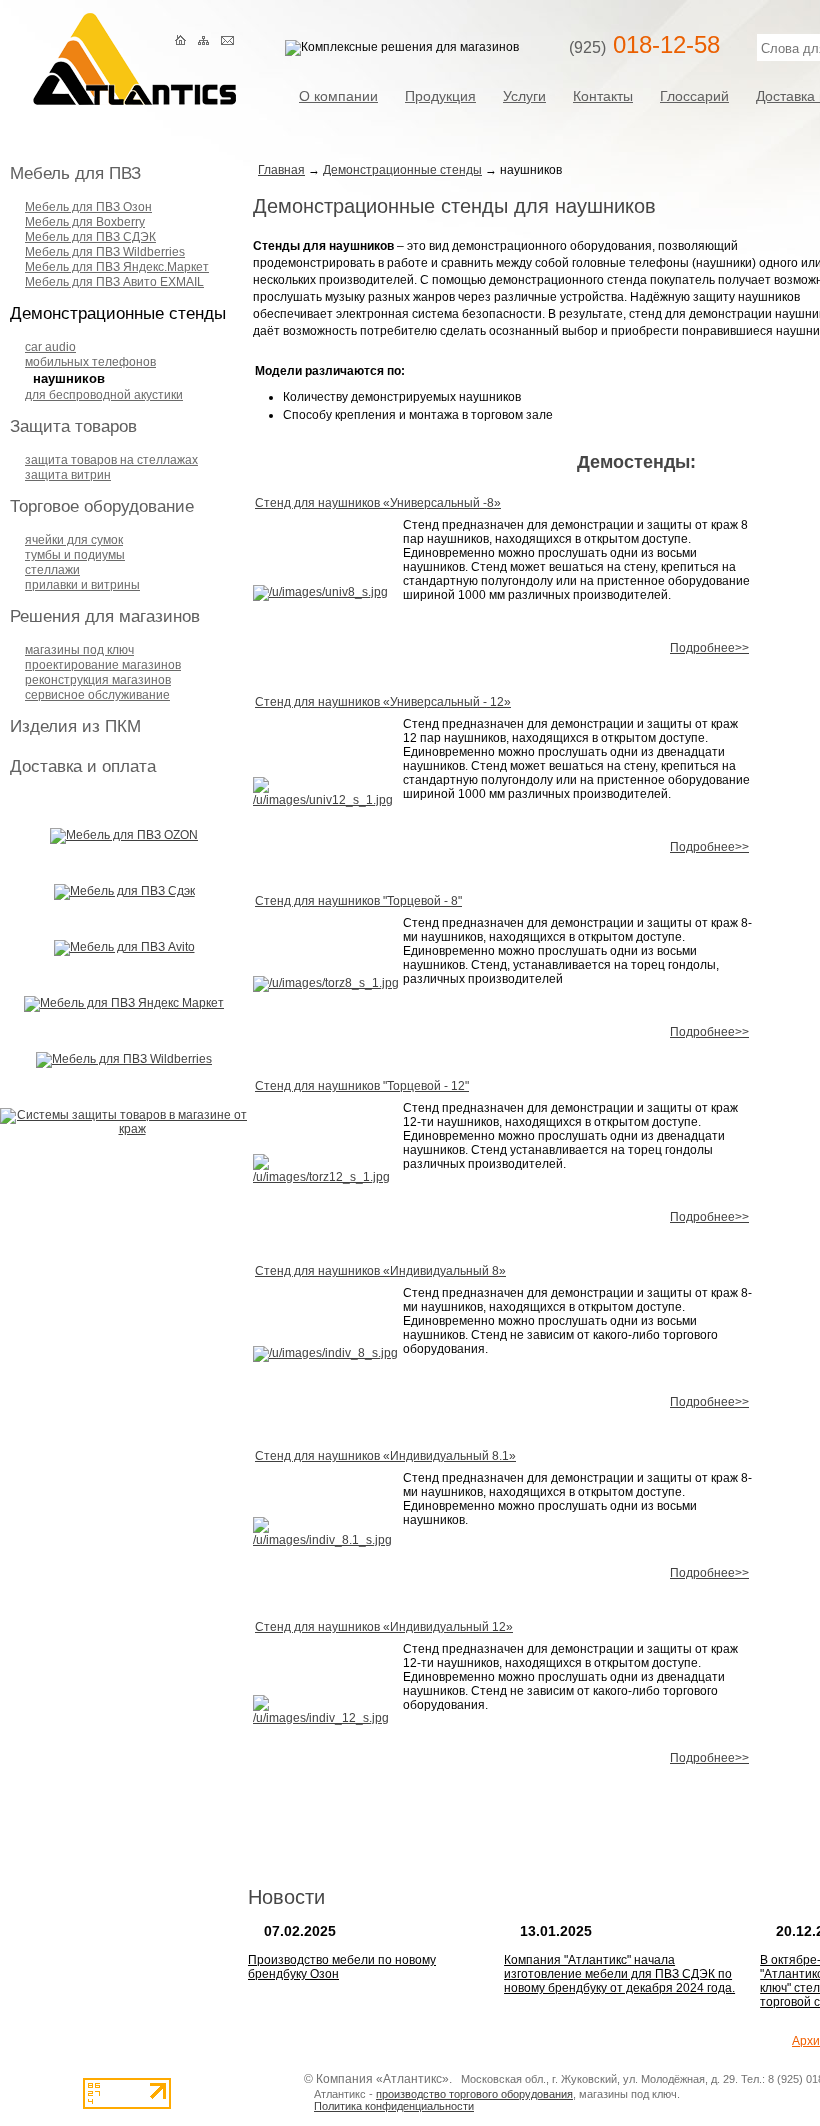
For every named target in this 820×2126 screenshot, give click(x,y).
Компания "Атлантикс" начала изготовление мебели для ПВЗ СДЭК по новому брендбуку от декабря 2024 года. (619, 1974)
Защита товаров (73, 426)
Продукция (440, 95)
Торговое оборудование (102, 506)
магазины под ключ (79, 650)
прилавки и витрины (82, 585)
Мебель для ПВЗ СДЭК (90, 237)
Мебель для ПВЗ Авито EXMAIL (114, 282)
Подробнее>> (709, 648)
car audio (50, 347)
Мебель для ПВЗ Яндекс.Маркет (117, 267)
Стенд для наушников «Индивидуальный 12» (384, 1627)
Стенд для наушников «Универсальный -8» (378, 503)
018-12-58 (644, 44)
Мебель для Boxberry (85, 222)
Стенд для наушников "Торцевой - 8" (358, 901)
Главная (281, 170)
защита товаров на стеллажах (111, 460)
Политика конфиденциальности (394, 2106)
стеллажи (52, 570)
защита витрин (68, 475)
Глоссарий (694, 95)
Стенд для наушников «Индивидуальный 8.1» (385, 1456)
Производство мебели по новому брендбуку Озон (342, 1967)
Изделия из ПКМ (75, 726)
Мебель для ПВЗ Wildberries (105, 252)
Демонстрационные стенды (118, 313)
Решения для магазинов (105, 616)
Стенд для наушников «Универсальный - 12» (383, 702)
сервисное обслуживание (97, 695)
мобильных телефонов (90, 362)
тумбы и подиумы (75, 555)
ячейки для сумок (74, 540)
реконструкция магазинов (98, 680)
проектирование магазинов (103, 665)
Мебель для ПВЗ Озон (88, 207)
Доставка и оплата (83, 766)
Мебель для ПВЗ (75, 173)
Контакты (603, 95)
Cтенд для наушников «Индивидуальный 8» (380, 1271)
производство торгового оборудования (474, 2094)
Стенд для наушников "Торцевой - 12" (362, 1086)
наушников (69, 378)
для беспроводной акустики (104, 395)
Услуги (524, 95)
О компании (338, 95)
